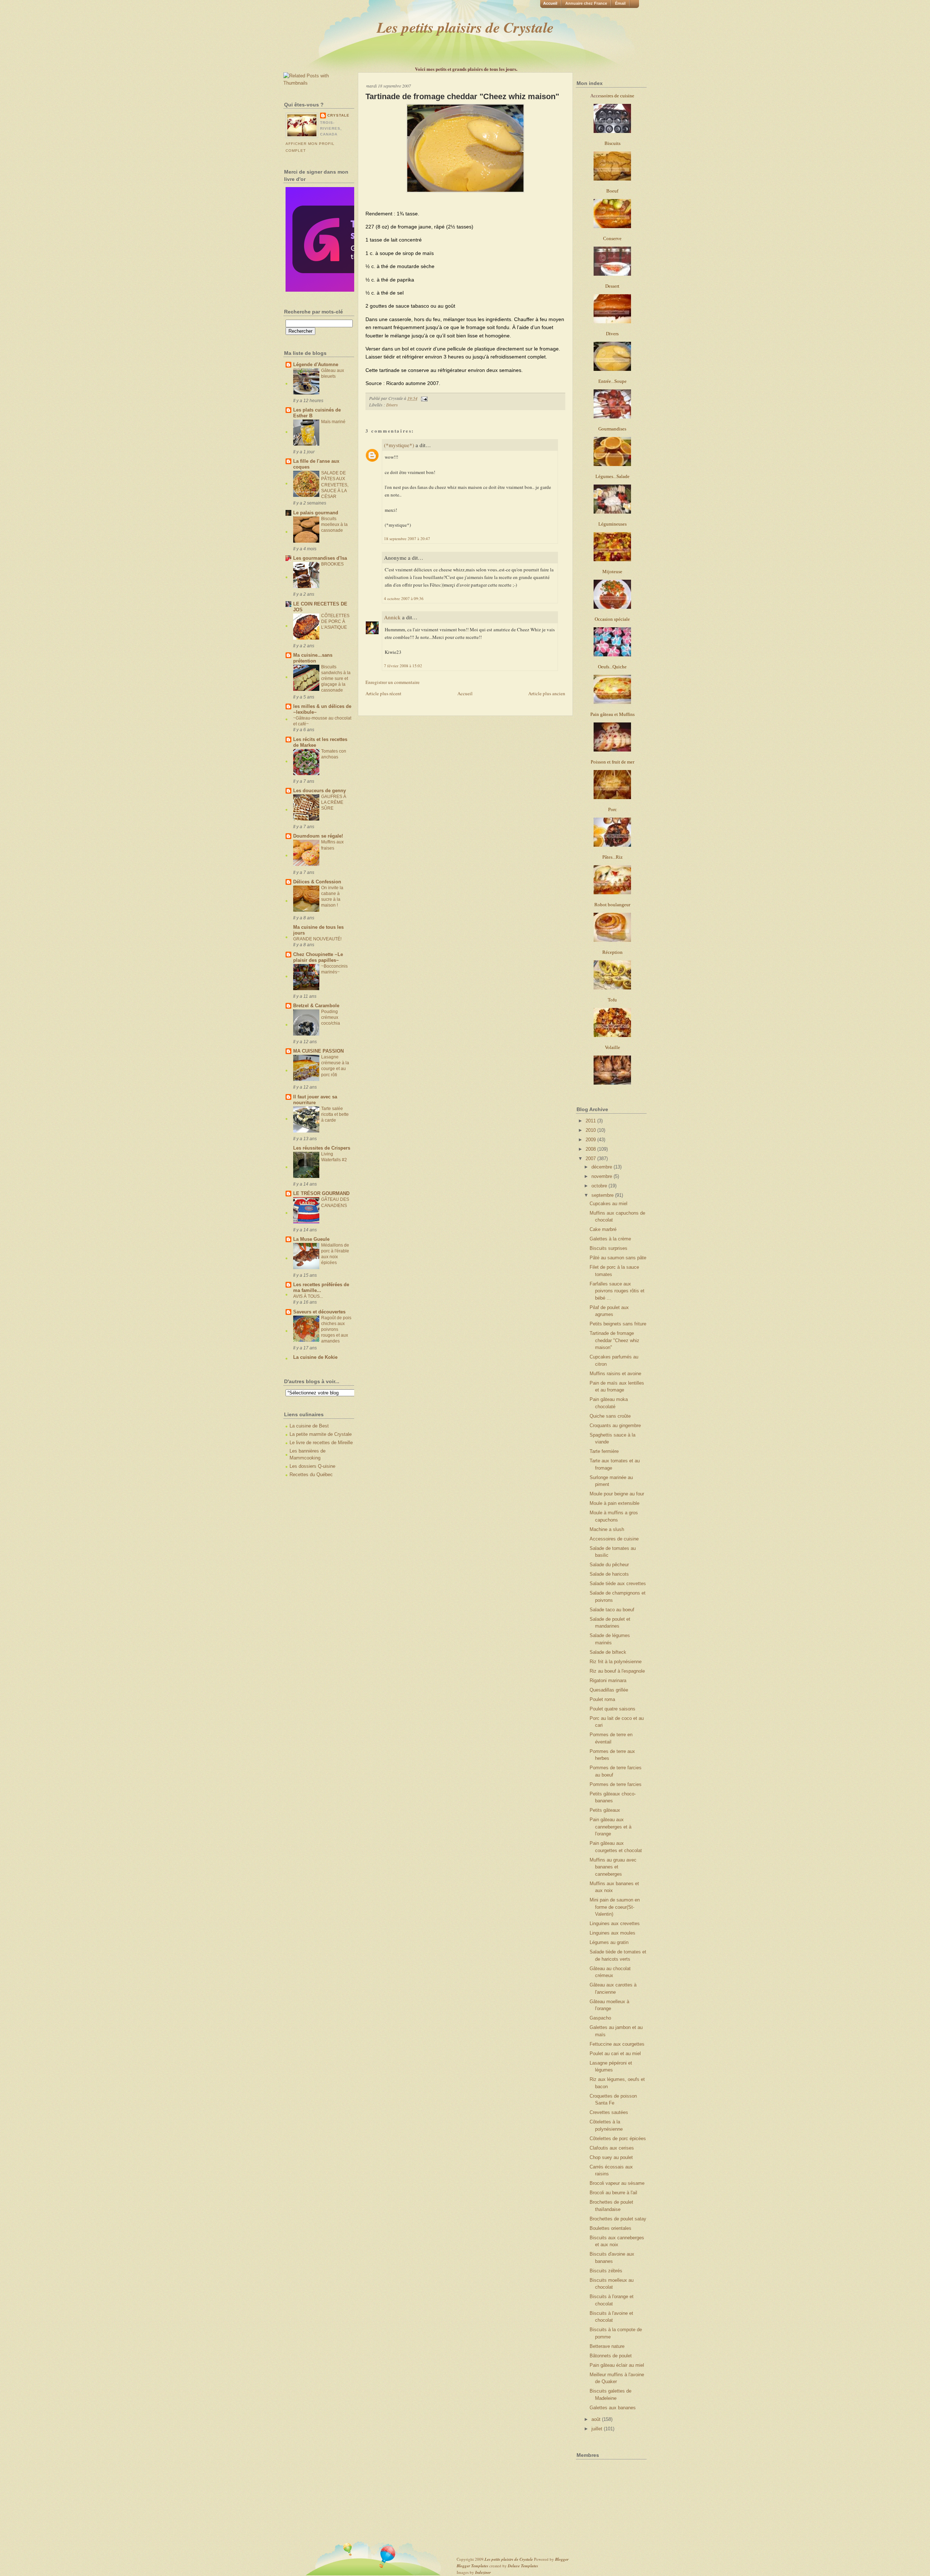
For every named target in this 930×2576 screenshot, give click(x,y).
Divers (392, 405)
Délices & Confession (317, 882)
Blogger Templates (472, 2566)
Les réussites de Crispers (322, 1148)
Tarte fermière (604, 1451)
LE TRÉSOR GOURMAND (321, 1193)
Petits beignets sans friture (618, 1324)
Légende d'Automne (316, 364)
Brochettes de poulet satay (618, 2219)
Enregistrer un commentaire (393, 682)
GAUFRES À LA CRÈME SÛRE (334, 802)
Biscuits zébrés (606, 2271)
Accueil (550, 3)
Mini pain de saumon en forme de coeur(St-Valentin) (615, 1907)
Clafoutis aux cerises (612, 2148)
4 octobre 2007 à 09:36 (404, 598)
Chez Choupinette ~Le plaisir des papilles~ (318, 957)
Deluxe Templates (523, 2566)
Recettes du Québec (311, 1475)
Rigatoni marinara (608, 1680)
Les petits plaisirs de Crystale (465, 27)
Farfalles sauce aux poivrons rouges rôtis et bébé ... (617, 1291)
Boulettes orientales (610, 2228)
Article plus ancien (547, 693)
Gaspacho (600, 2018)
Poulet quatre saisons (612, 1709)
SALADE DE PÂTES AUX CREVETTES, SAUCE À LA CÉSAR (335, 485)
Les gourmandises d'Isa (320, 558)
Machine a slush (607, 1529)
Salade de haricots (609, 1574)
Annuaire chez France (586, 3)
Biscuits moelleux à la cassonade (334, 524)
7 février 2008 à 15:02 (403, 666)
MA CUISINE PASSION (318, 1051)
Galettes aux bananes (613, 2408)
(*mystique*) (399, 445)
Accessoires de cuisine (614, 1539)
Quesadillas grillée (609, 1690)
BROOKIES (332, 564)
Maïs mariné (333, 422)
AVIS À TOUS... (308, 1296)
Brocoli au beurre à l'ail (613, 2193)
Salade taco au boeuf (612, 1610)
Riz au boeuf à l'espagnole (617, 1671)
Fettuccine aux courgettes (617, 2044)
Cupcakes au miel (608, 1204)
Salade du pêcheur (609, 1565)
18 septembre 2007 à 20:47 (407, 538)
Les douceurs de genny (320, 791)
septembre (603, 1195)
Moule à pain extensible (614, 1503)
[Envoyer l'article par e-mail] (423, 398)
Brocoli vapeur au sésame (617, 2183)
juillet (598, 2429)
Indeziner (483, 2572)
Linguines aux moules (612, 1933)
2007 (591, 1159)
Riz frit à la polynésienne (616, 1662)
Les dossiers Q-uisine (312, 1466)
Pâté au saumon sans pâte (618, 1258)
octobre (600, 1186)
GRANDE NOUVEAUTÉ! (317, 939)
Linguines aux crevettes (615, 1923)
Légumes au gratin (609, 1942)
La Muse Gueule (311, 1239)
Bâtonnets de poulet (611, 2356)
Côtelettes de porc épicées (618, 2138)
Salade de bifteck (608, 1652)
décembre (603, 1167)
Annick (392, 617)
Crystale (338, 115)
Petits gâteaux (605, 1810)
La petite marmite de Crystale (321, 1434)
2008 (591, 1149)
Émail (620, 3)
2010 (591, 1130)
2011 (591, 1121)
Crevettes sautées (609, 2112)
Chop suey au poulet (611, 2157)
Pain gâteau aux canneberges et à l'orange (610, 1827)
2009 (591, 1140)
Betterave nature (607, 2346)
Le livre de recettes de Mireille (321, 1443)
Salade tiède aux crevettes (618, 1583)
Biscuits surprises (608, 1248)
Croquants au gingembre (615, 1425)
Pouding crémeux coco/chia (331, 1017)
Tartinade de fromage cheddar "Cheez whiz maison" (462, 96)
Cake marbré (603, 1229)
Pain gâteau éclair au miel (617, 2365)
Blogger (562, 2559)
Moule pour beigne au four (617, 1494)
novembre (603, 1176)
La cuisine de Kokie (315, 1357)
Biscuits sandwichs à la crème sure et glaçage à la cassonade (336, 679)
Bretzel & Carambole (316, 1006)
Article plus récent (383, 693)
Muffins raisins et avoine (615, 1374)
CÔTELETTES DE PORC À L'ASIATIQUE (335, 621)
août (597, 2419)
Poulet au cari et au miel (615, 2053)
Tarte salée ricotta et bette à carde (335, 1114)
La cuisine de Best (309, 1426)
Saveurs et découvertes (319, 1312)
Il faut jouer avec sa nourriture (315, 1100)
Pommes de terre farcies (616, 1784)
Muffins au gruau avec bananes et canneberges (613, 1867)
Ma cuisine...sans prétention (313, 658)
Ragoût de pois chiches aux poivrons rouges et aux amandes (336, 1329)
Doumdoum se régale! (318, 836)
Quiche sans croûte (610, 1416)
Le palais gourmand (316, 513)
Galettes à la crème (610, 1239)
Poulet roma (602, 1699)
